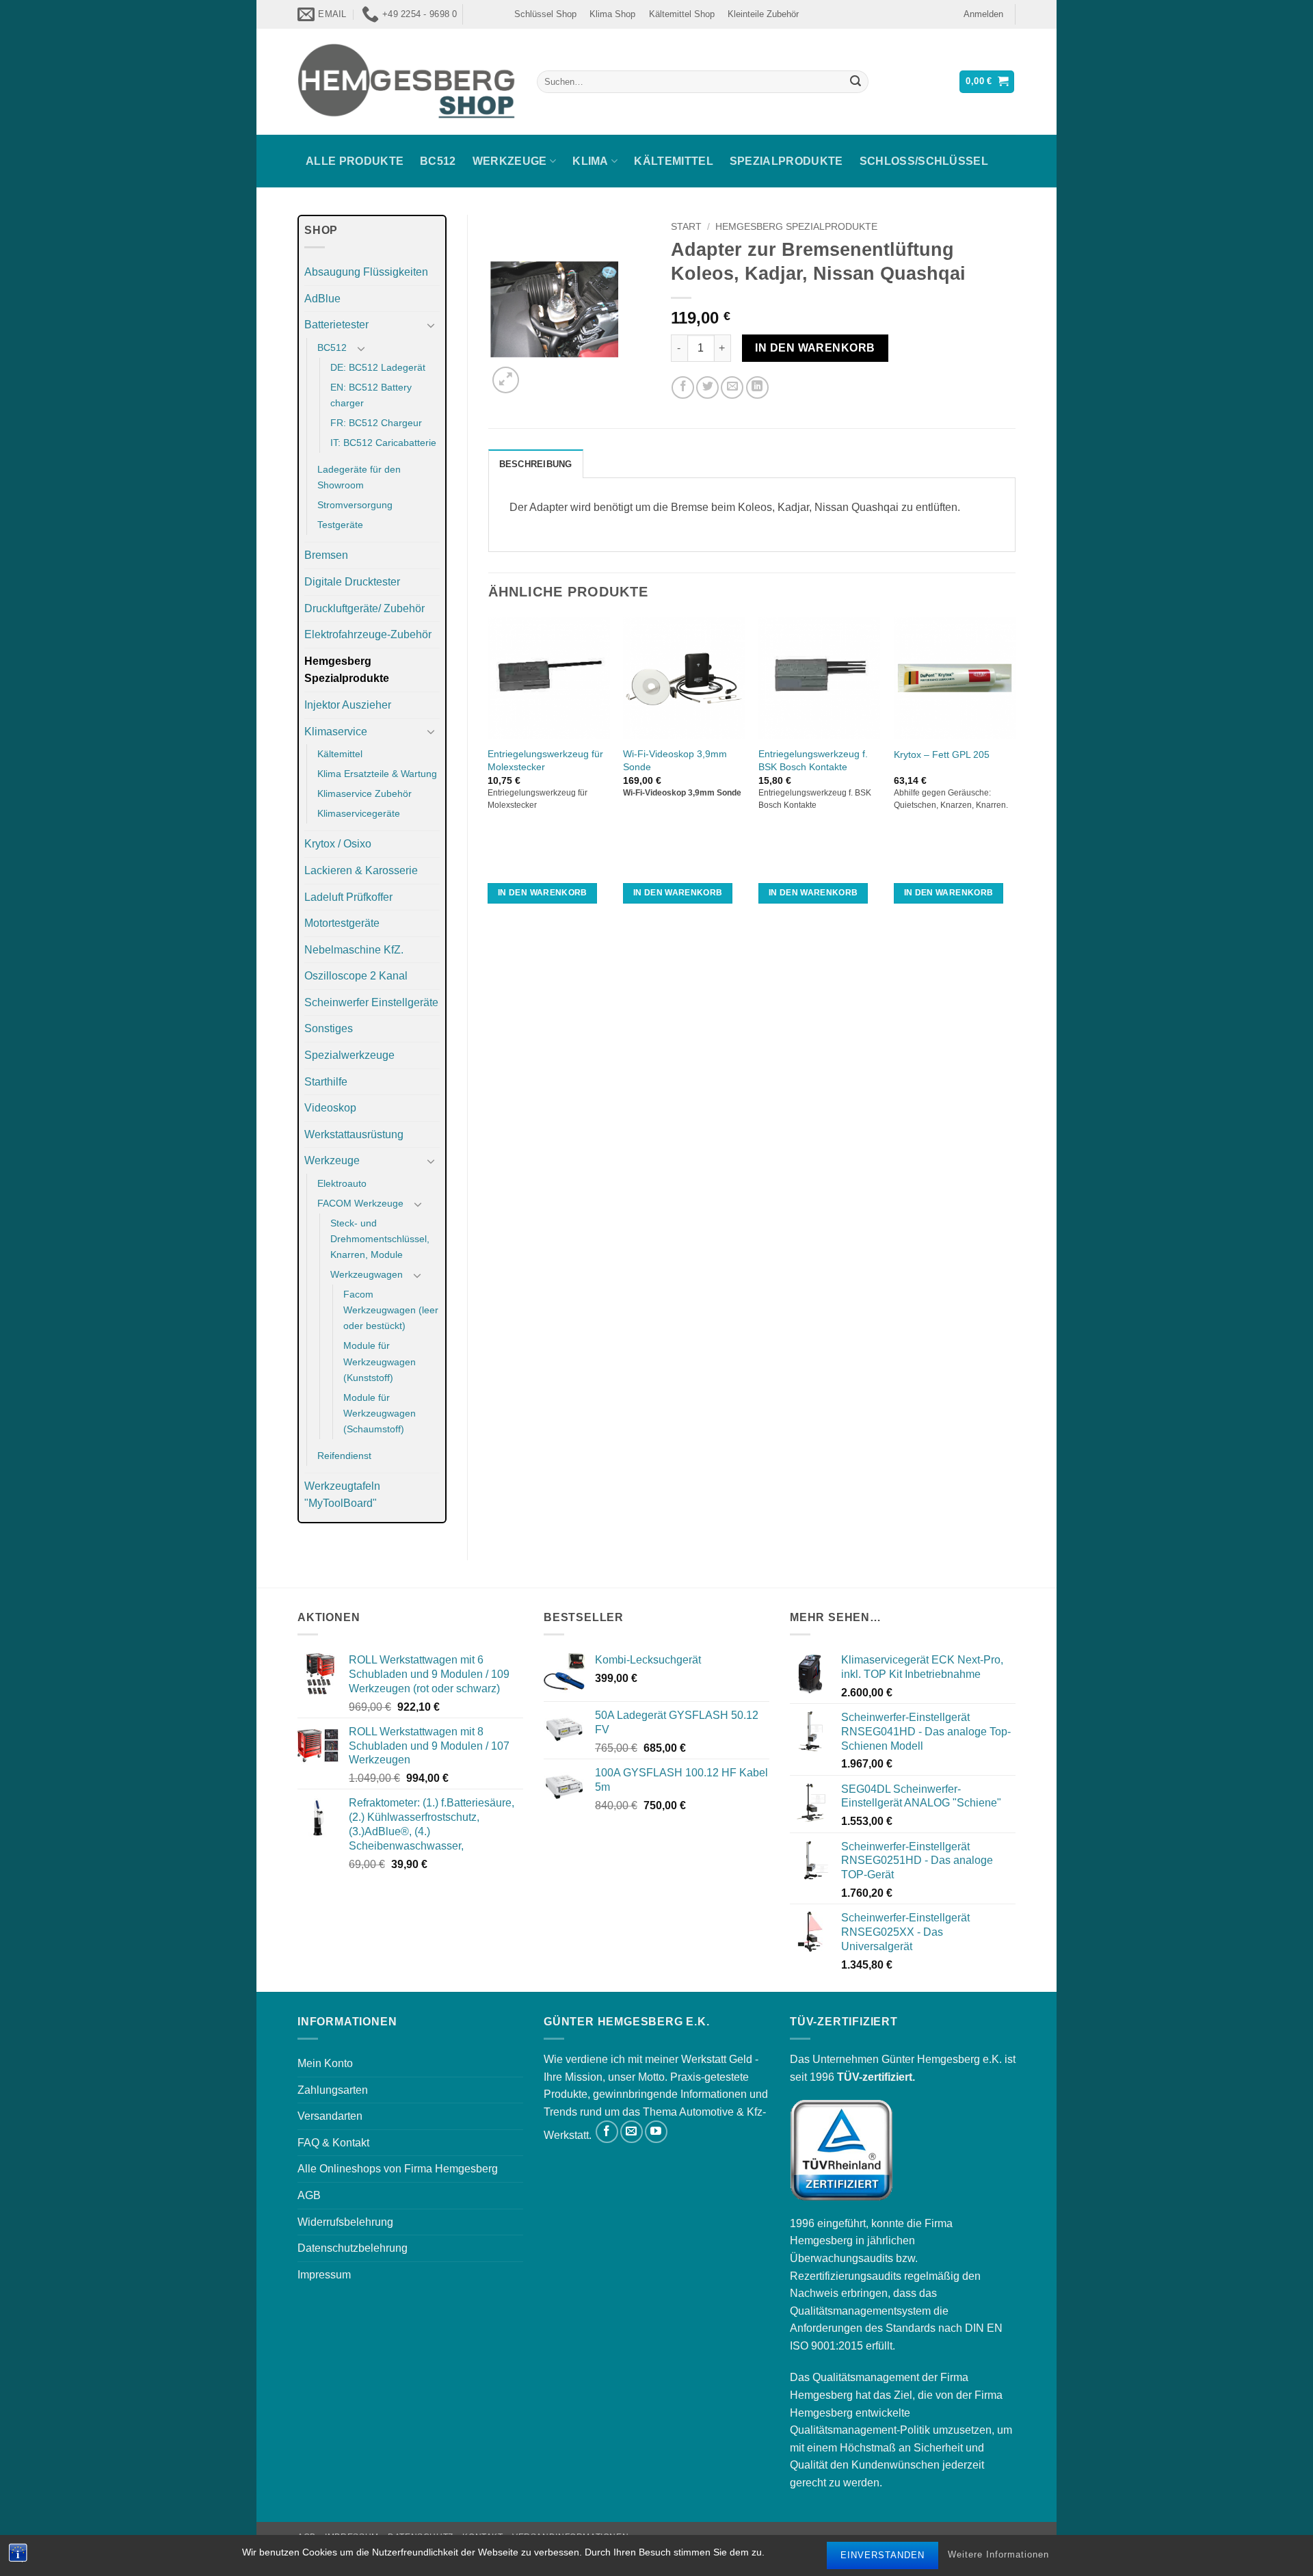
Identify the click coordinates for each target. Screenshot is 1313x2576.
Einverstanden (883, 2555)
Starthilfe (326, 1082)
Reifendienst (344, 1456)
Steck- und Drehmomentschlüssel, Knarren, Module (380, 1239)
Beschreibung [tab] (536, 464)
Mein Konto (325, 2063)
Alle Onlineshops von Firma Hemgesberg (398, 2169)
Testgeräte (340, 525)
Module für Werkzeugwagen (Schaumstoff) (380, 1413)
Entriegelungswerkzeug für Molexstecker (545, 760)
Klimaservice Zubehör (364, 793)
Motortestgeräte (342, 923)
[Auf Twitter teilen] (707, 387)
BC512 (438, 161)
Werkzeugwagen (367, 1274)
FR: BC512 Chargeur (376, 423)
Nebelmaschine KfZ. (354, 950)
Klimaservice (336, 732)
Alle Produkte (355, 161)
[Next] (1015, 773)
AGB (309, 2195)
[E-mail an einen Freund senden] (732, 387)
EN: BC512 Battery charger (371, 395)
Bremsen (326, 555)
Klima (591, 161)
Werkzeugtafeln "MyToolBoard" (342, 1495)
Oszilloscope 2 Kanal (356, 976)
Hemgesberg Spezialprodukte (347, 670)
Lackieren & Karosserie (361, 870)
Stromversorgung (355, 505)
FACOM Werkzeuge (360, 1203)
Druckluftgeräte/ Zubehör (364, 608)
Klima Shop (612, 14)
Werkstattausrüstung (354, 1134)
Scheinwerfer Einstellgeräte (371, 1002)
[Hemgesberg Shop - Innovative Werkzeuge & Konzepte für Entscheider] (407, 81)
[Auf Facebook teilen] (683, 387)
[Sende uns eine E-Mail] (632, 2132)
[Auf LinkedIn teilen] (757, 387)
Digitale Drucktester (352, 582)
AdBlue (322, 299)
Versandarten (330, 2116)
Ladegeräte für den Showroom (359, 477)
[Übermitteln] (856, 82)
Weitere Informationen (998, 2555)
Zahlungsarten (333, 2090)
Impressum (324, 2275)
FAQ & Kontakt (333, 2143)
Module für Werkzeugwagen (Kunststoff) (380, 1361)
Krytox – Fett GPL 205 (942, 754)
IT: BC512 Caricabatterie (383, 443)
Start (686, 227)
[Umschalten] (432, 325)
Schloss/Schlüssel (924, 161)
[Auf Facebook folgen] (607, 2132)
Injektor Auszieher (348, 705)
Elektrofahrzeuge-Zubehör (368, 634)
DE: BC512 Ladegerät (378, 367)
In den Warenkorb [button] (543, 893)
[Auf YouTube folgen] (656, 2132)
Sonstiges (329, 1028)
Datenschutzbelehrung (353, 2248)
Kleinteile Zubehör (763, 14)
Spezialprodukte (786, 161)
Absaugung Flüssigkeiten (366, 272)
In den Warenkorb (815, 348)
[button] (983, 14)
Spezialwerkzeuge (349, 1055)
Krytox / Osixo (338, 844)
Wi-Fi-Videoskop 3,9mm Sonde (675, 760)
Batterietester (336, 325)
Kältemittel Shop (682, 14)
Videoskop (330, 1108)
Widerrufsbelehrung (345, 2222)
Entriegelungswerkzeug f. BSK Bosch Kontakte (813, 760)
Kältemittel (674, 161)
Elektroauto (342, 1183)
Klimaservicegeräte (359, 813)
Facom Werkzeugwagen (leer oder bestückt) (391, 1310)
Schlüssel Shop (545, 14)
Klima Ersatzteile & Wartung (377, 774)
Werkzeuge (510, 161)
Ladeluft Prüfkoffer (348, 897)
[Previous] (489, 773)
